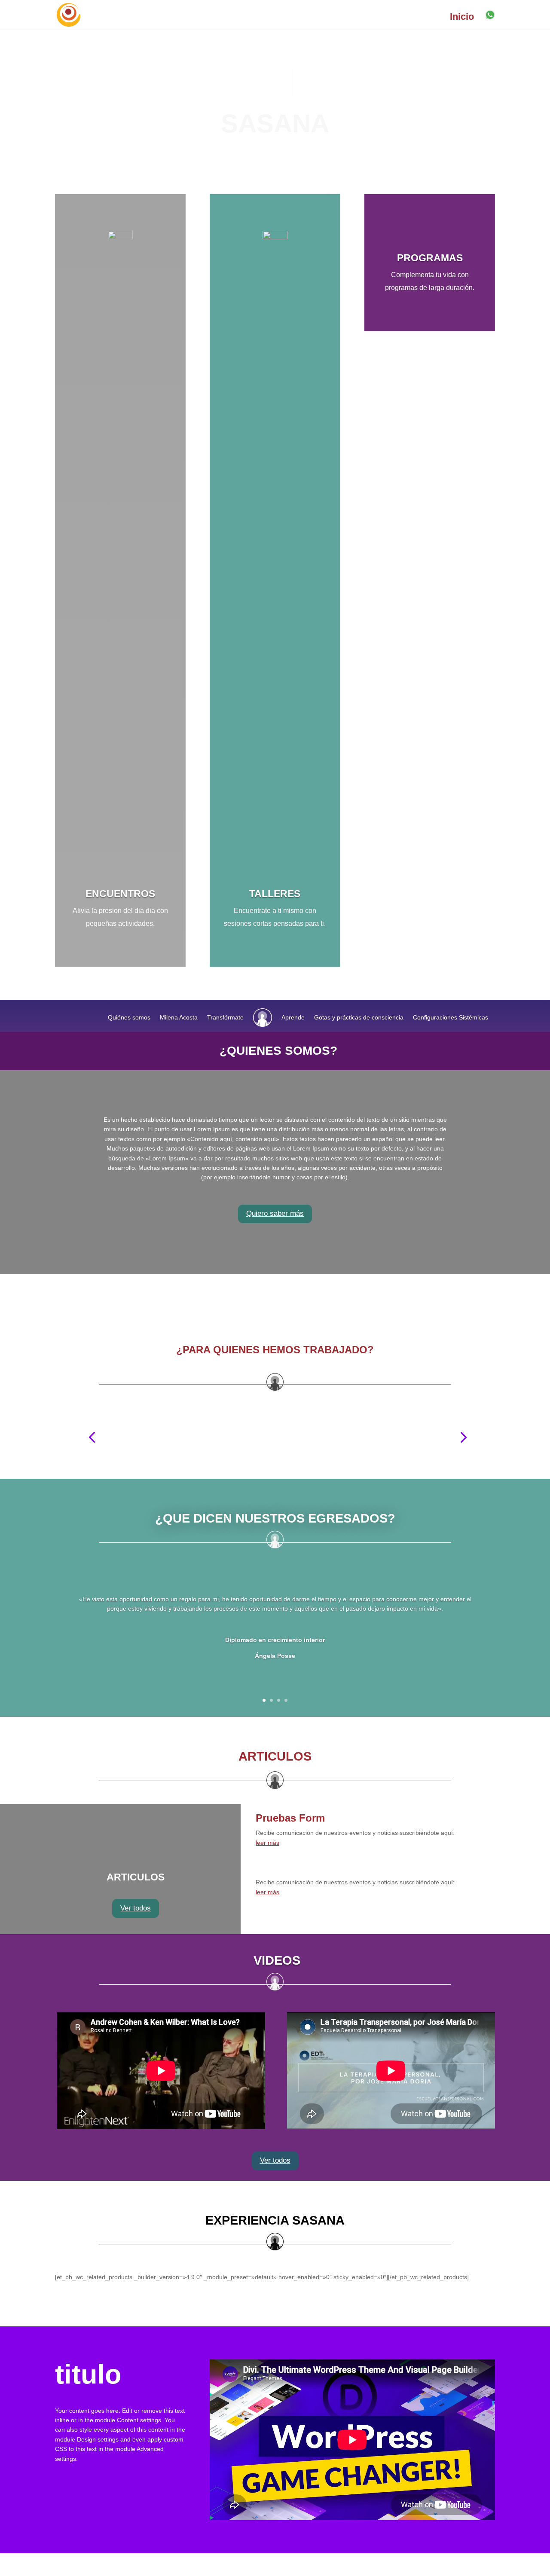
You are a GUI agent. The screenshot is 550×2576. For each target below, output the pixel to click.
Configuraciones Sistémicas (451, 1017)
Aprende (293, 1017)
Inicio (462, 18)
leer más (267, 1843)
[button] (92, 1437)
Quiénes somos (129, 1017)
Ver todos (136, 1908)
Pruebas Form (290, 1818)
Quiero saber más (275, 1213)
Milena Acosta (179, 1017)
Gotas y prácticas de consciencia (359, 1017)
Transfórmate (225, 1017)
